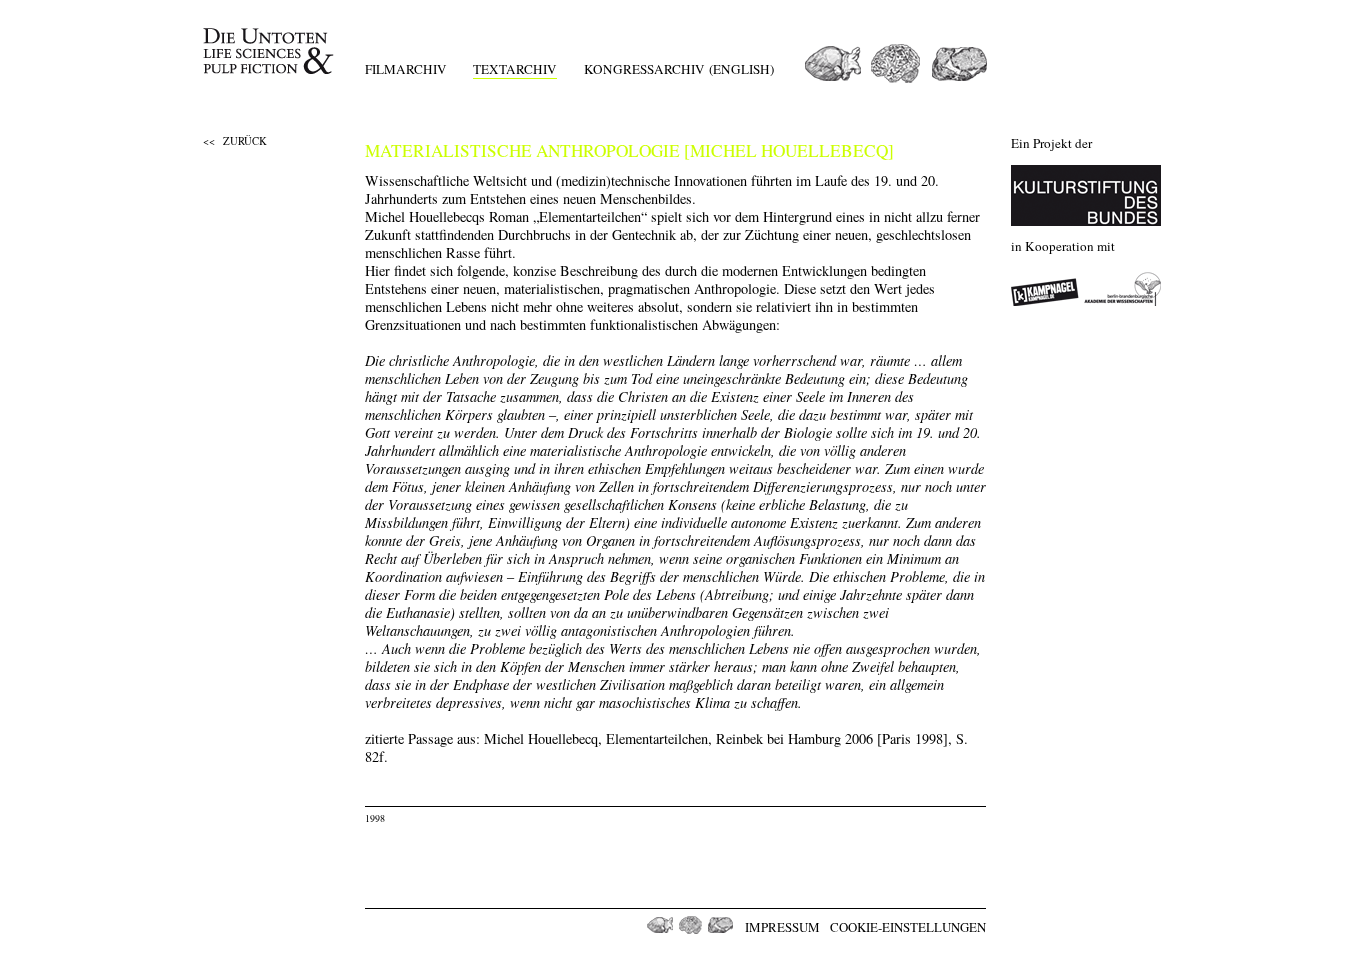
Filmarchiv (406, 69)
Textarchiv (515, 69)
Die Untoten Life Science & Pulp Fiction (270, 51)
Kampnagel (1045, 289)
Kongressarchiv (644, 69)
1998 (375, 818)
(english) (741, 69)
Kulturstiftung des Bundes (1086, 195)
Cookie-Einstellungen (908, 927)
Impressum (782, 927)
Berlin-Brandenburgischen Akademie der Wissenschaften (1123, 289)
